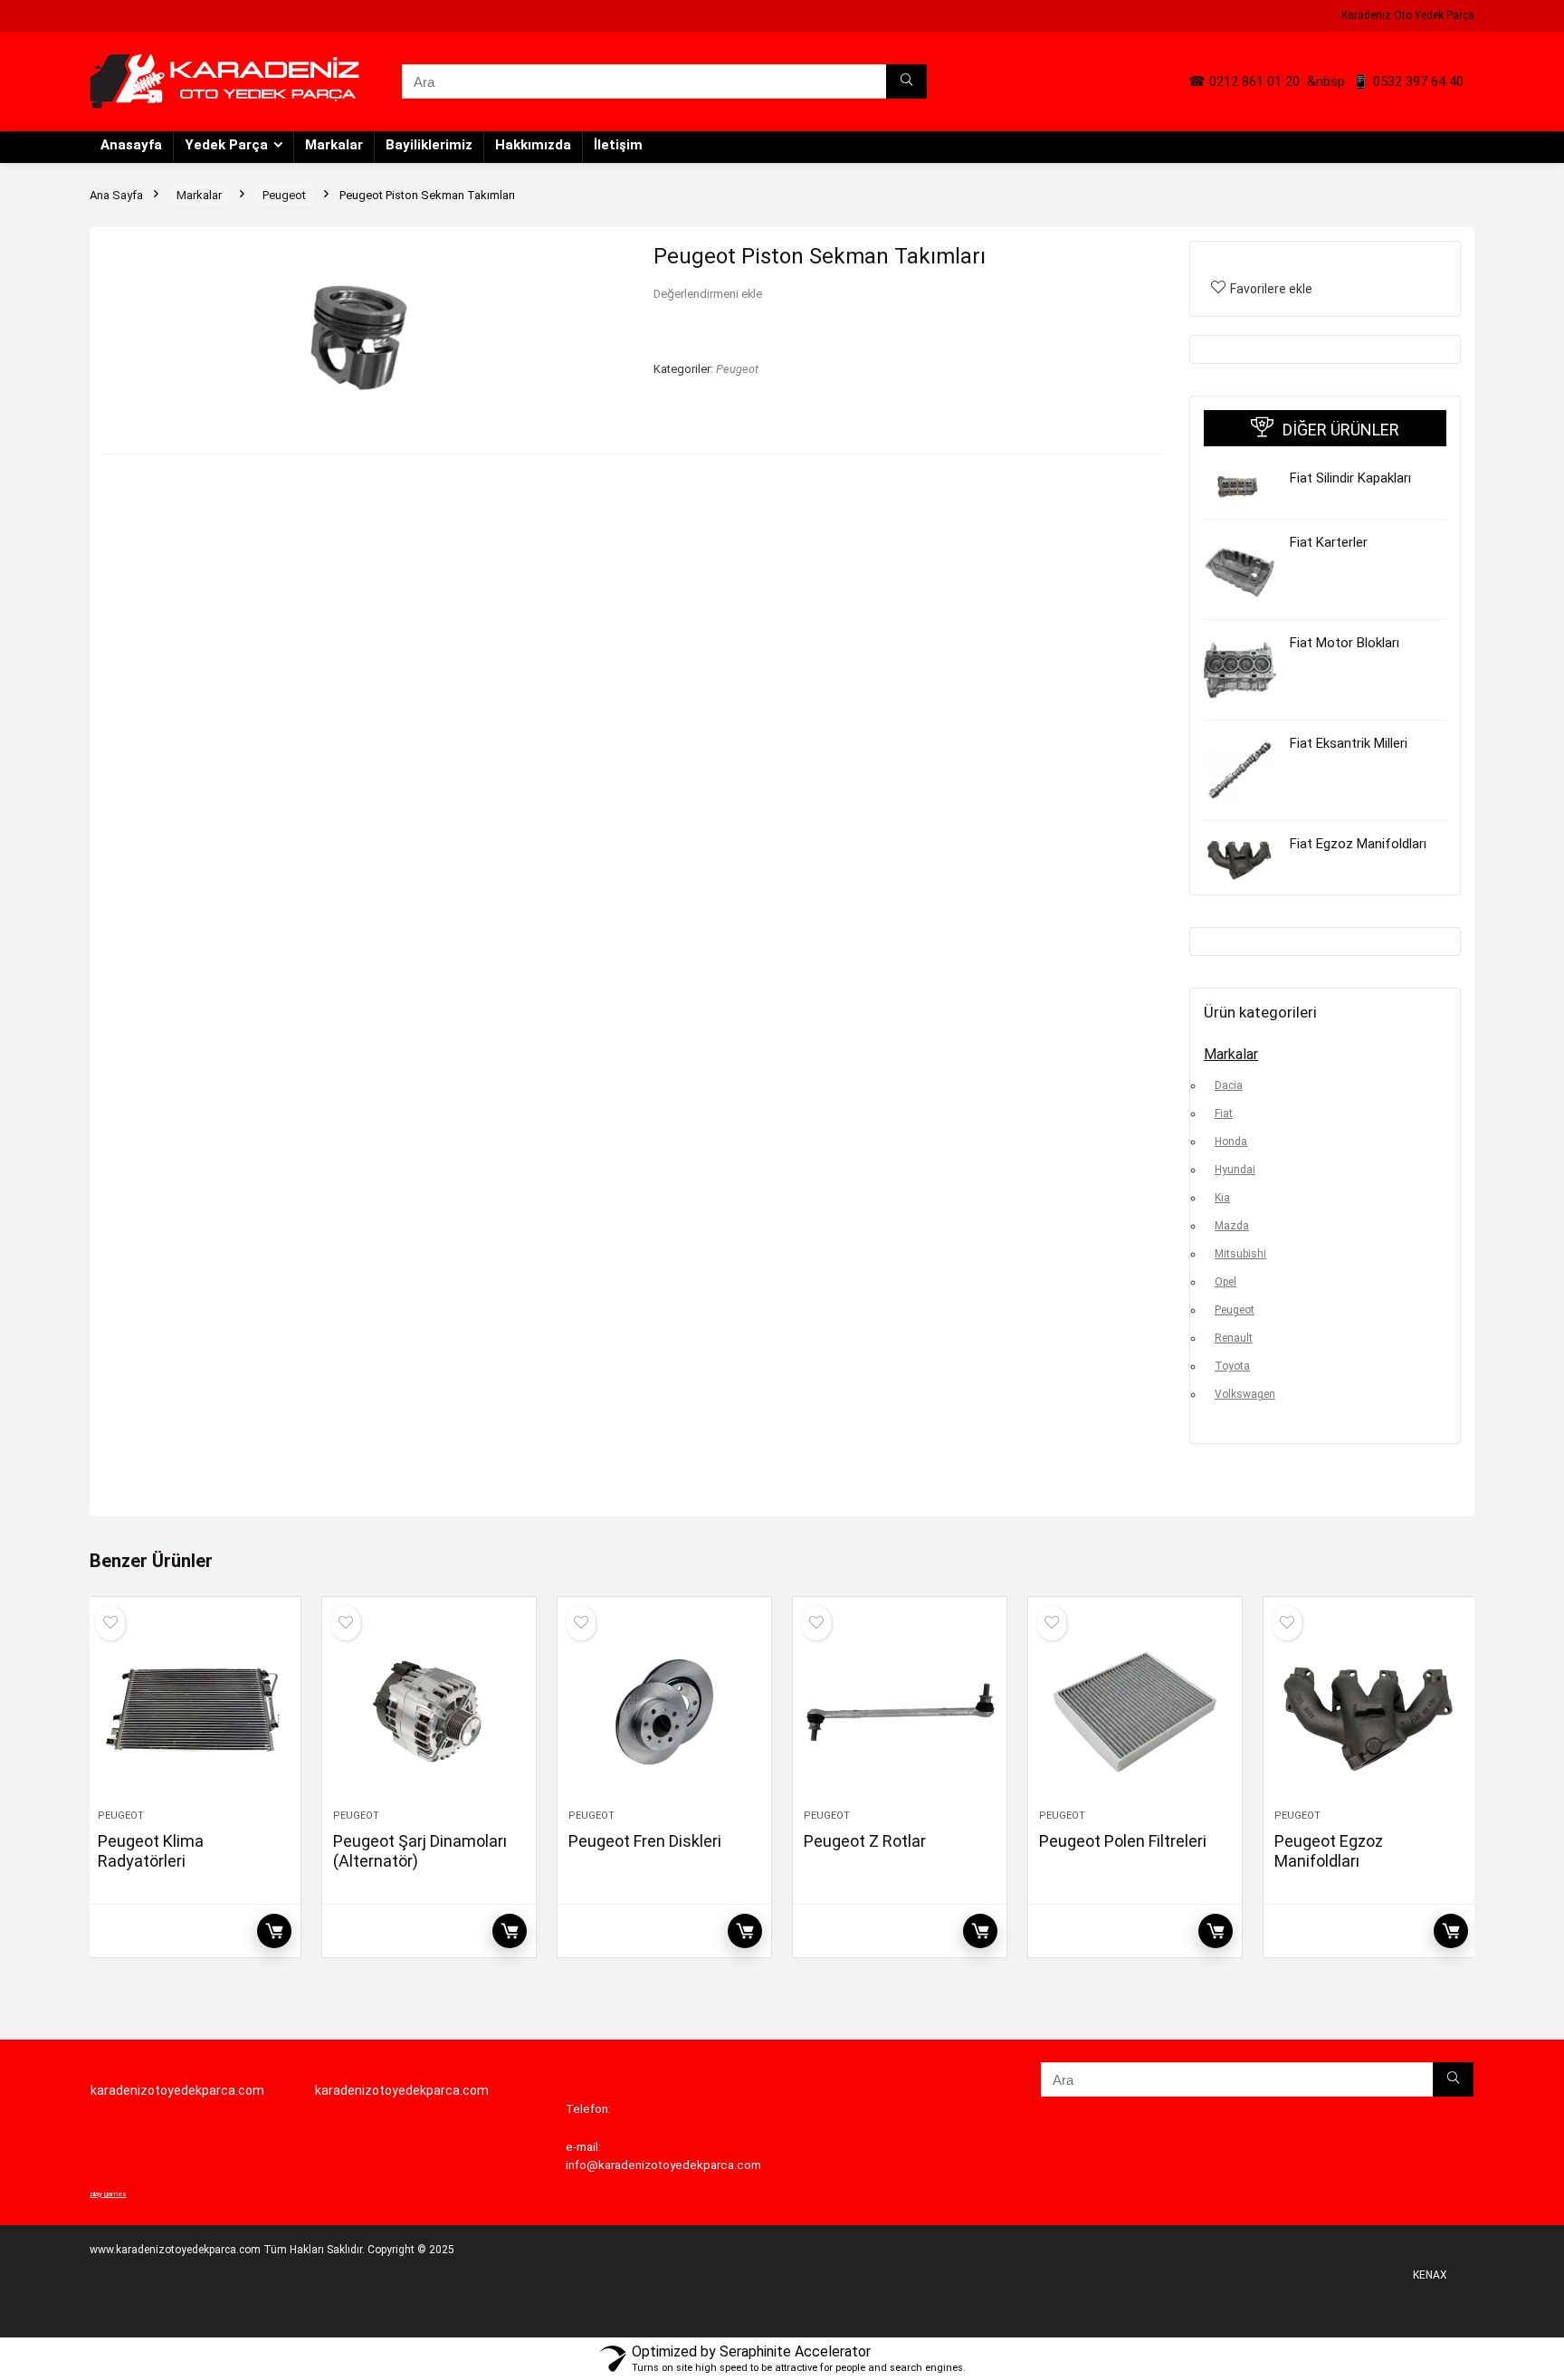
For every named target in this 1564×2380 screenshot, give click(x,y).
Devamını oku (274, 1931)
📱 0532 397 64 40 (1408, 81)
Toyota (1232, 1366)
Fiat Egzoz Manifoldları (1358, 844)
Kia (1222, 1198)
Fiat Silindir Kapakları (1350, 478)
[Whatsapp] (32, 1159)
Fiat (1224, 1114)
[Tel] (32, 1222)
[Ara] (906, 81)
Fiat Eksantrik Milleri (1349, 743)
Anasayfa (131, 145)
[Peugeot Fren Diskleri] (664, 1712)
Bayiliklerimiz (429, 145)
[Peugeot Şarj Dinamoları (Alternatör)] (429, 1712)
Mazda (1232, 1226)
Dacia (1229, 1085)
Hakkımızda (533, 145)
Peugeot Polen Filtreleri (1123, 1841)
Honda (1231, 1142)
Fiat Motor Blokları (1345, 643)
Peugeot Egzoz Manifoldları (1329, 1851)
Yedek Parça (226, 145)
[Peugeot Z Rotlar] (900, 1712)
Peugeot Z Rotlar (865, 1841)
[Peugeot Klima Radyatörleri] (194, 1712)
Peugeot (284, 195)
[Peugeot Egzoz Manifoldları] (1370, 1712)
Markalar (334, 145)
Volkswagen (1245, 1394)
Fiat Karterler (1329, 542)
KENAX (1430, 2275)
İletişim (618, 145)
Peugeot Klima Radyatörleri (151, 1851)
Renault (1234, 1338)
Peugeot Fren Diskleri (645, 1841)
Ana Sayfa (116, 195)
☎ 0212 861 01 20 (1244, 81)
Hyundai (1235, 1170)
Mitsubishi (1240, 1254)
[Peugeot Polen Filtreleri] (1135, 1712)
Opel (1225, 1282)
